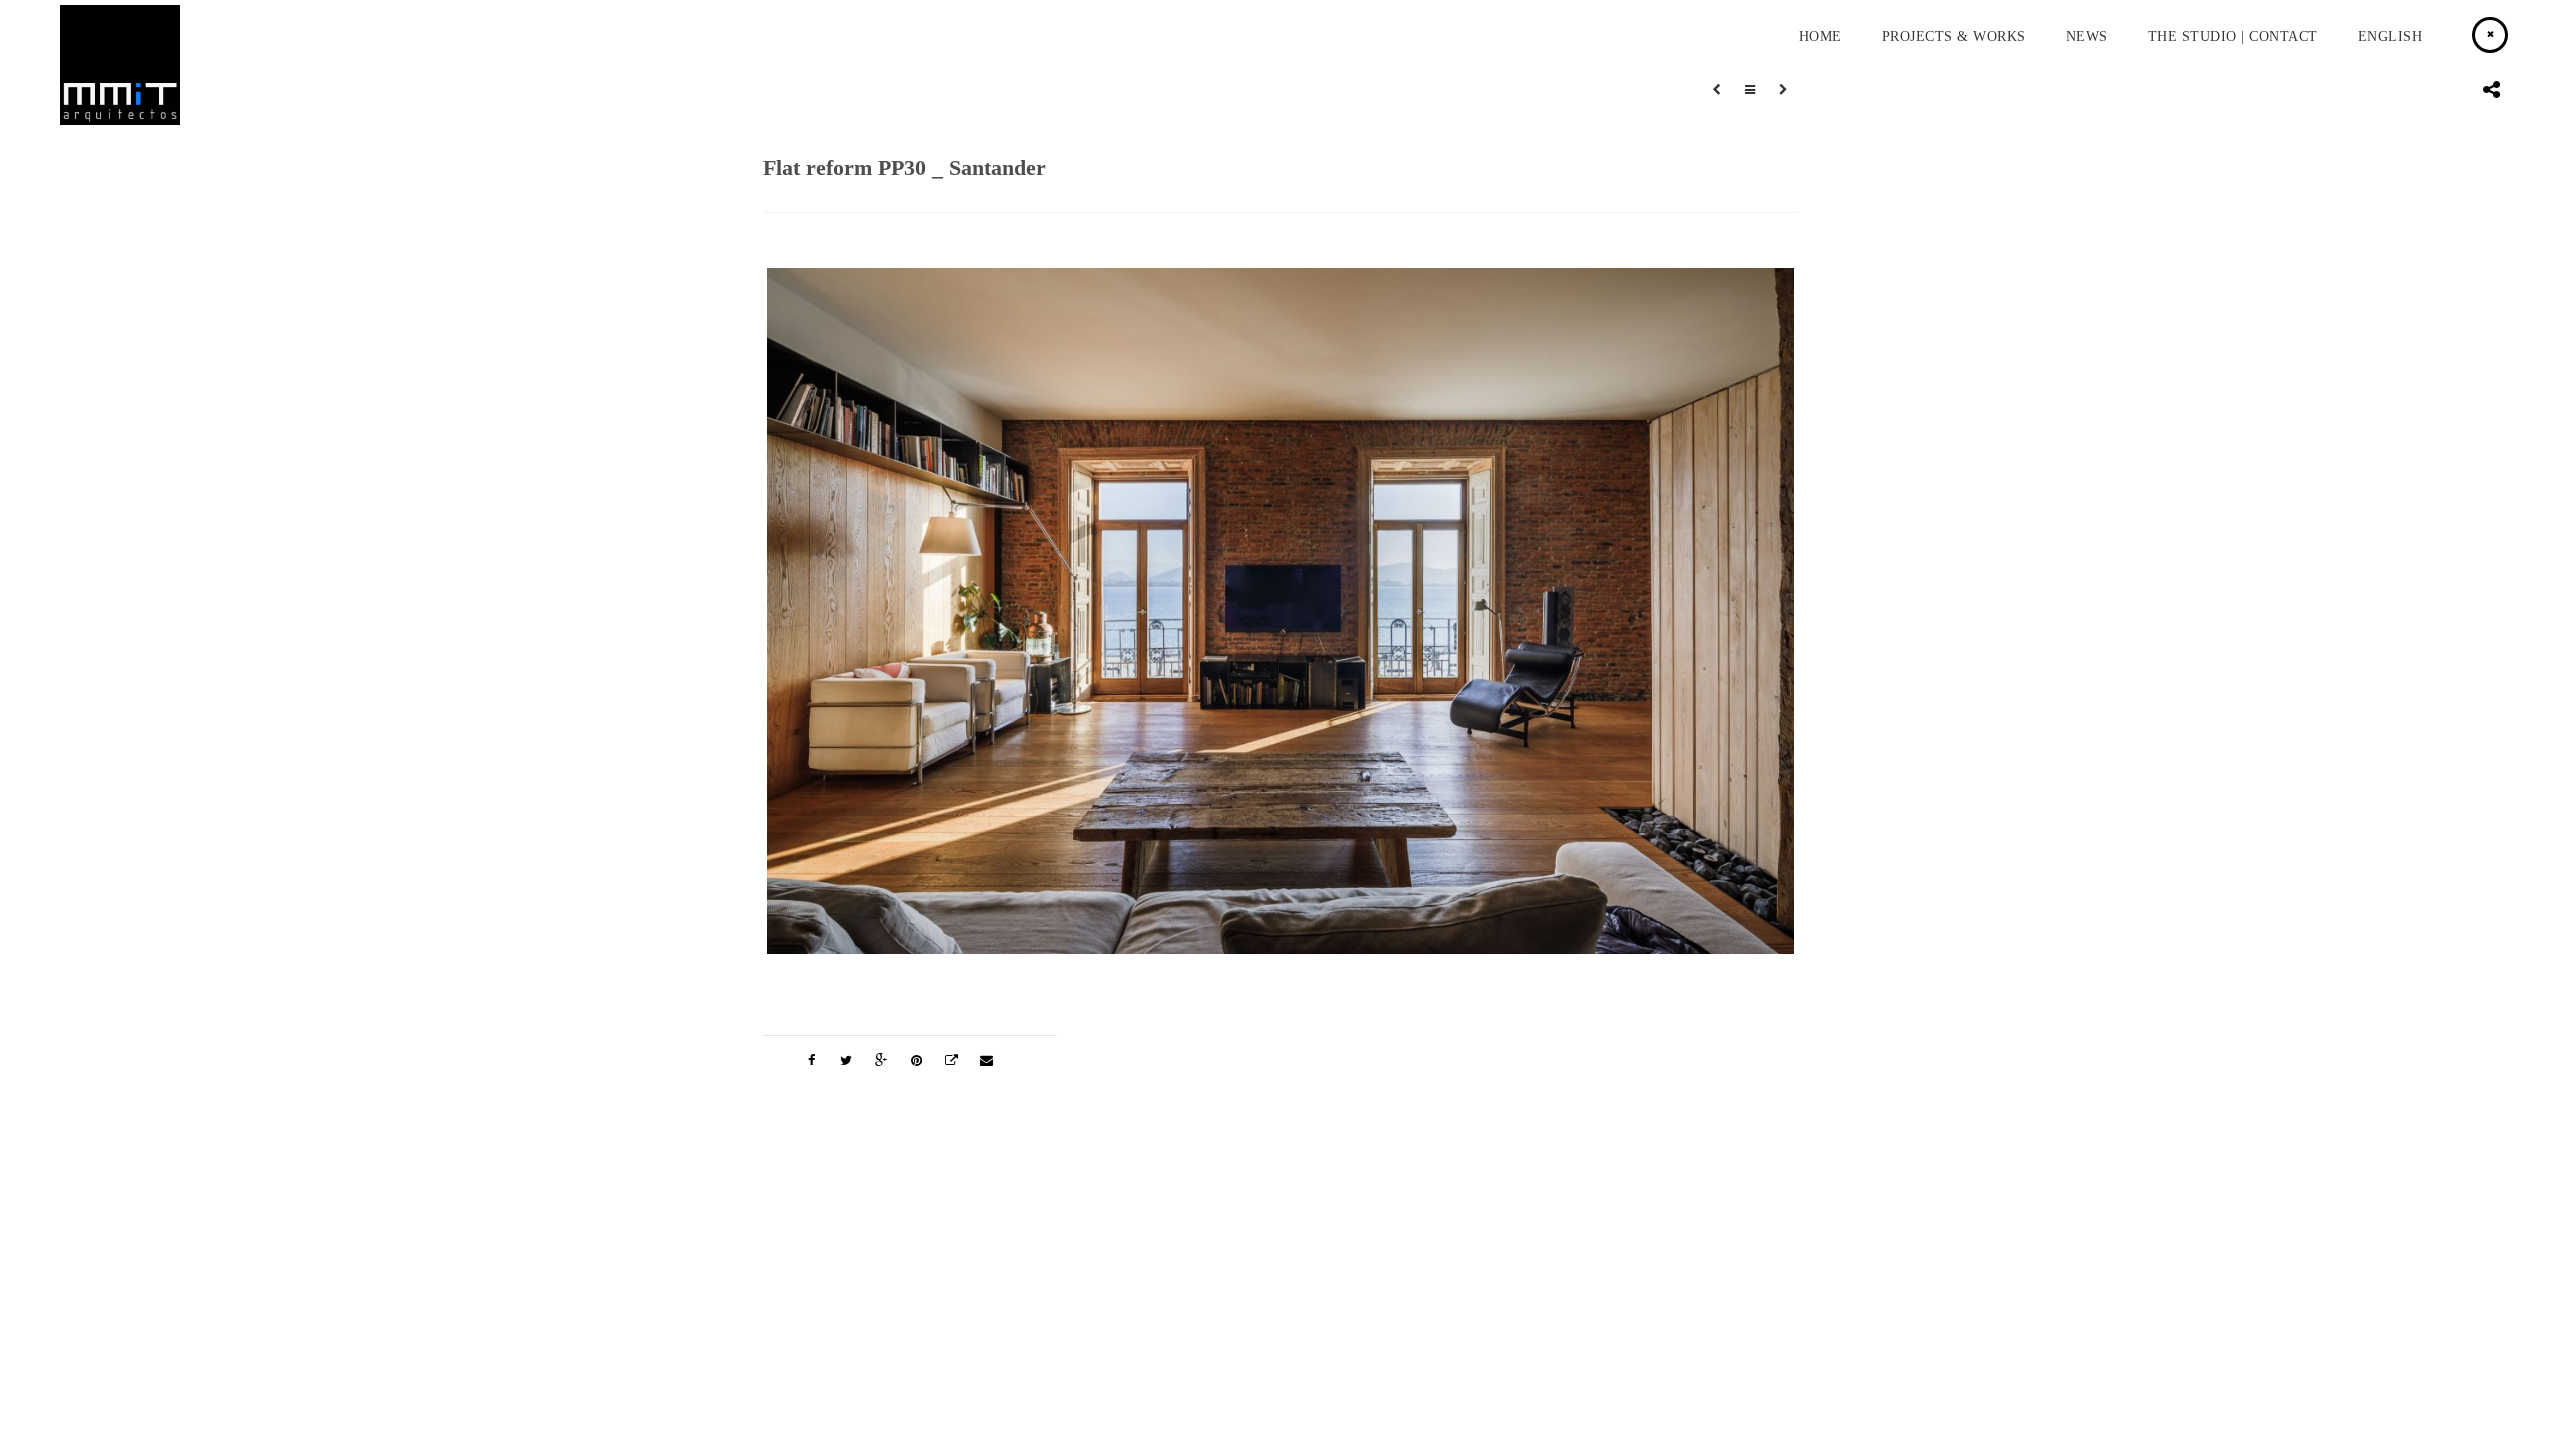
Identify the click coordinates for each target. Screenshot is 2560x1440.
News (2087, 36)
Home (1820, 36)
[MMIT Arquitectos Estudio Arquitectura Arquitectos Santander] (120, 120)
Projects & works (1954, 36)
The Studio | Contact (2233, 36)
